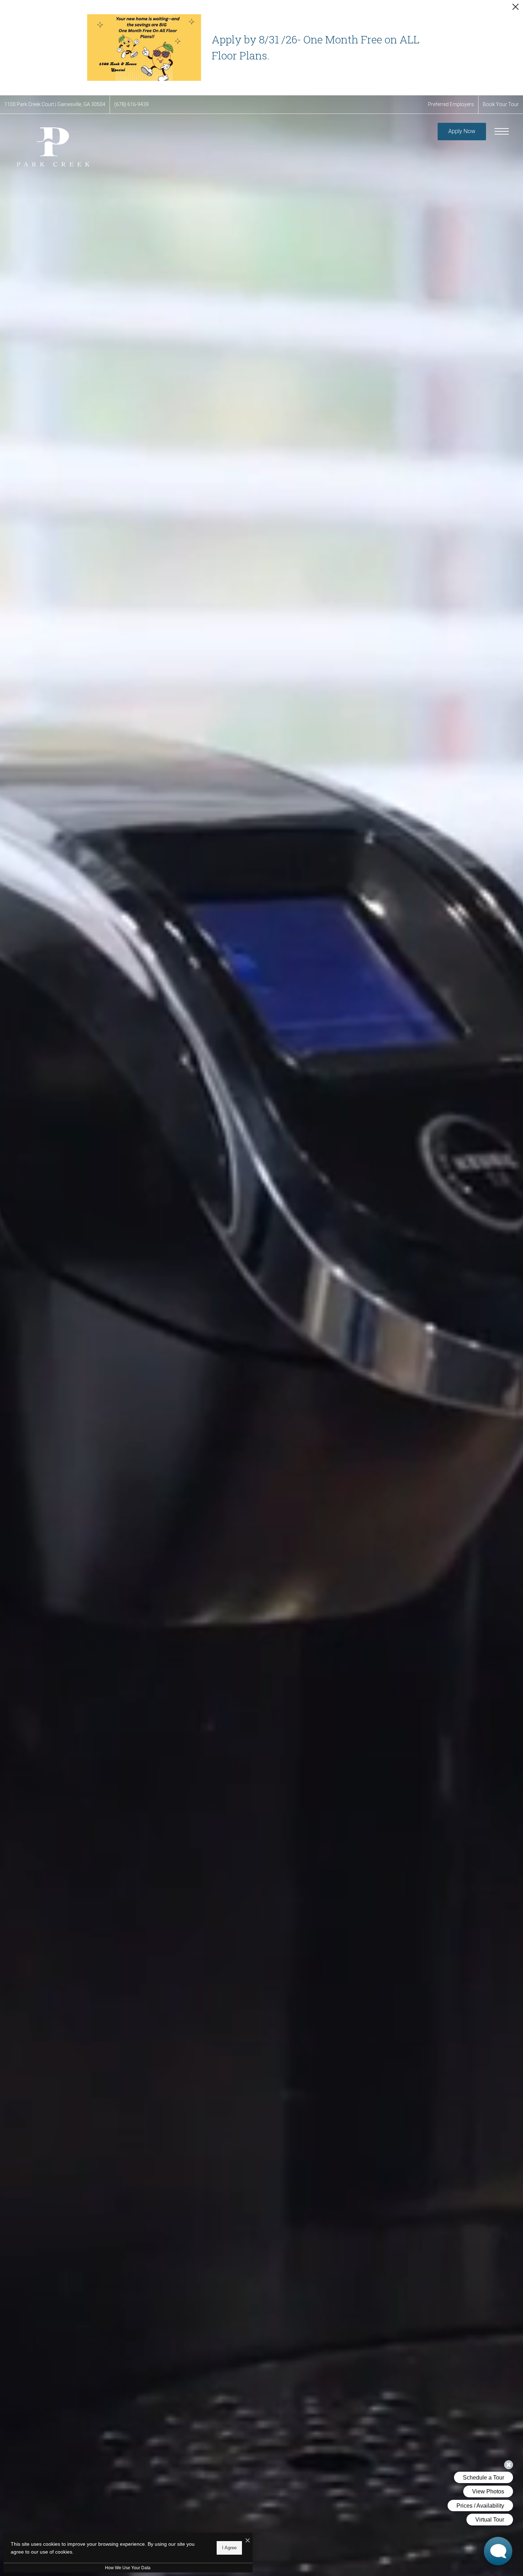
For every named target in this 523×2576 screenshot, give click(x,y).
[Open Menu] (502, 131)
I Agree (229, 2548)
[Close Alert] (516, 9)
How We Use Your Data (128, 2568)
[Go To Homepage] (52, 146)
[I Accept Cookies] (248, 2541)
